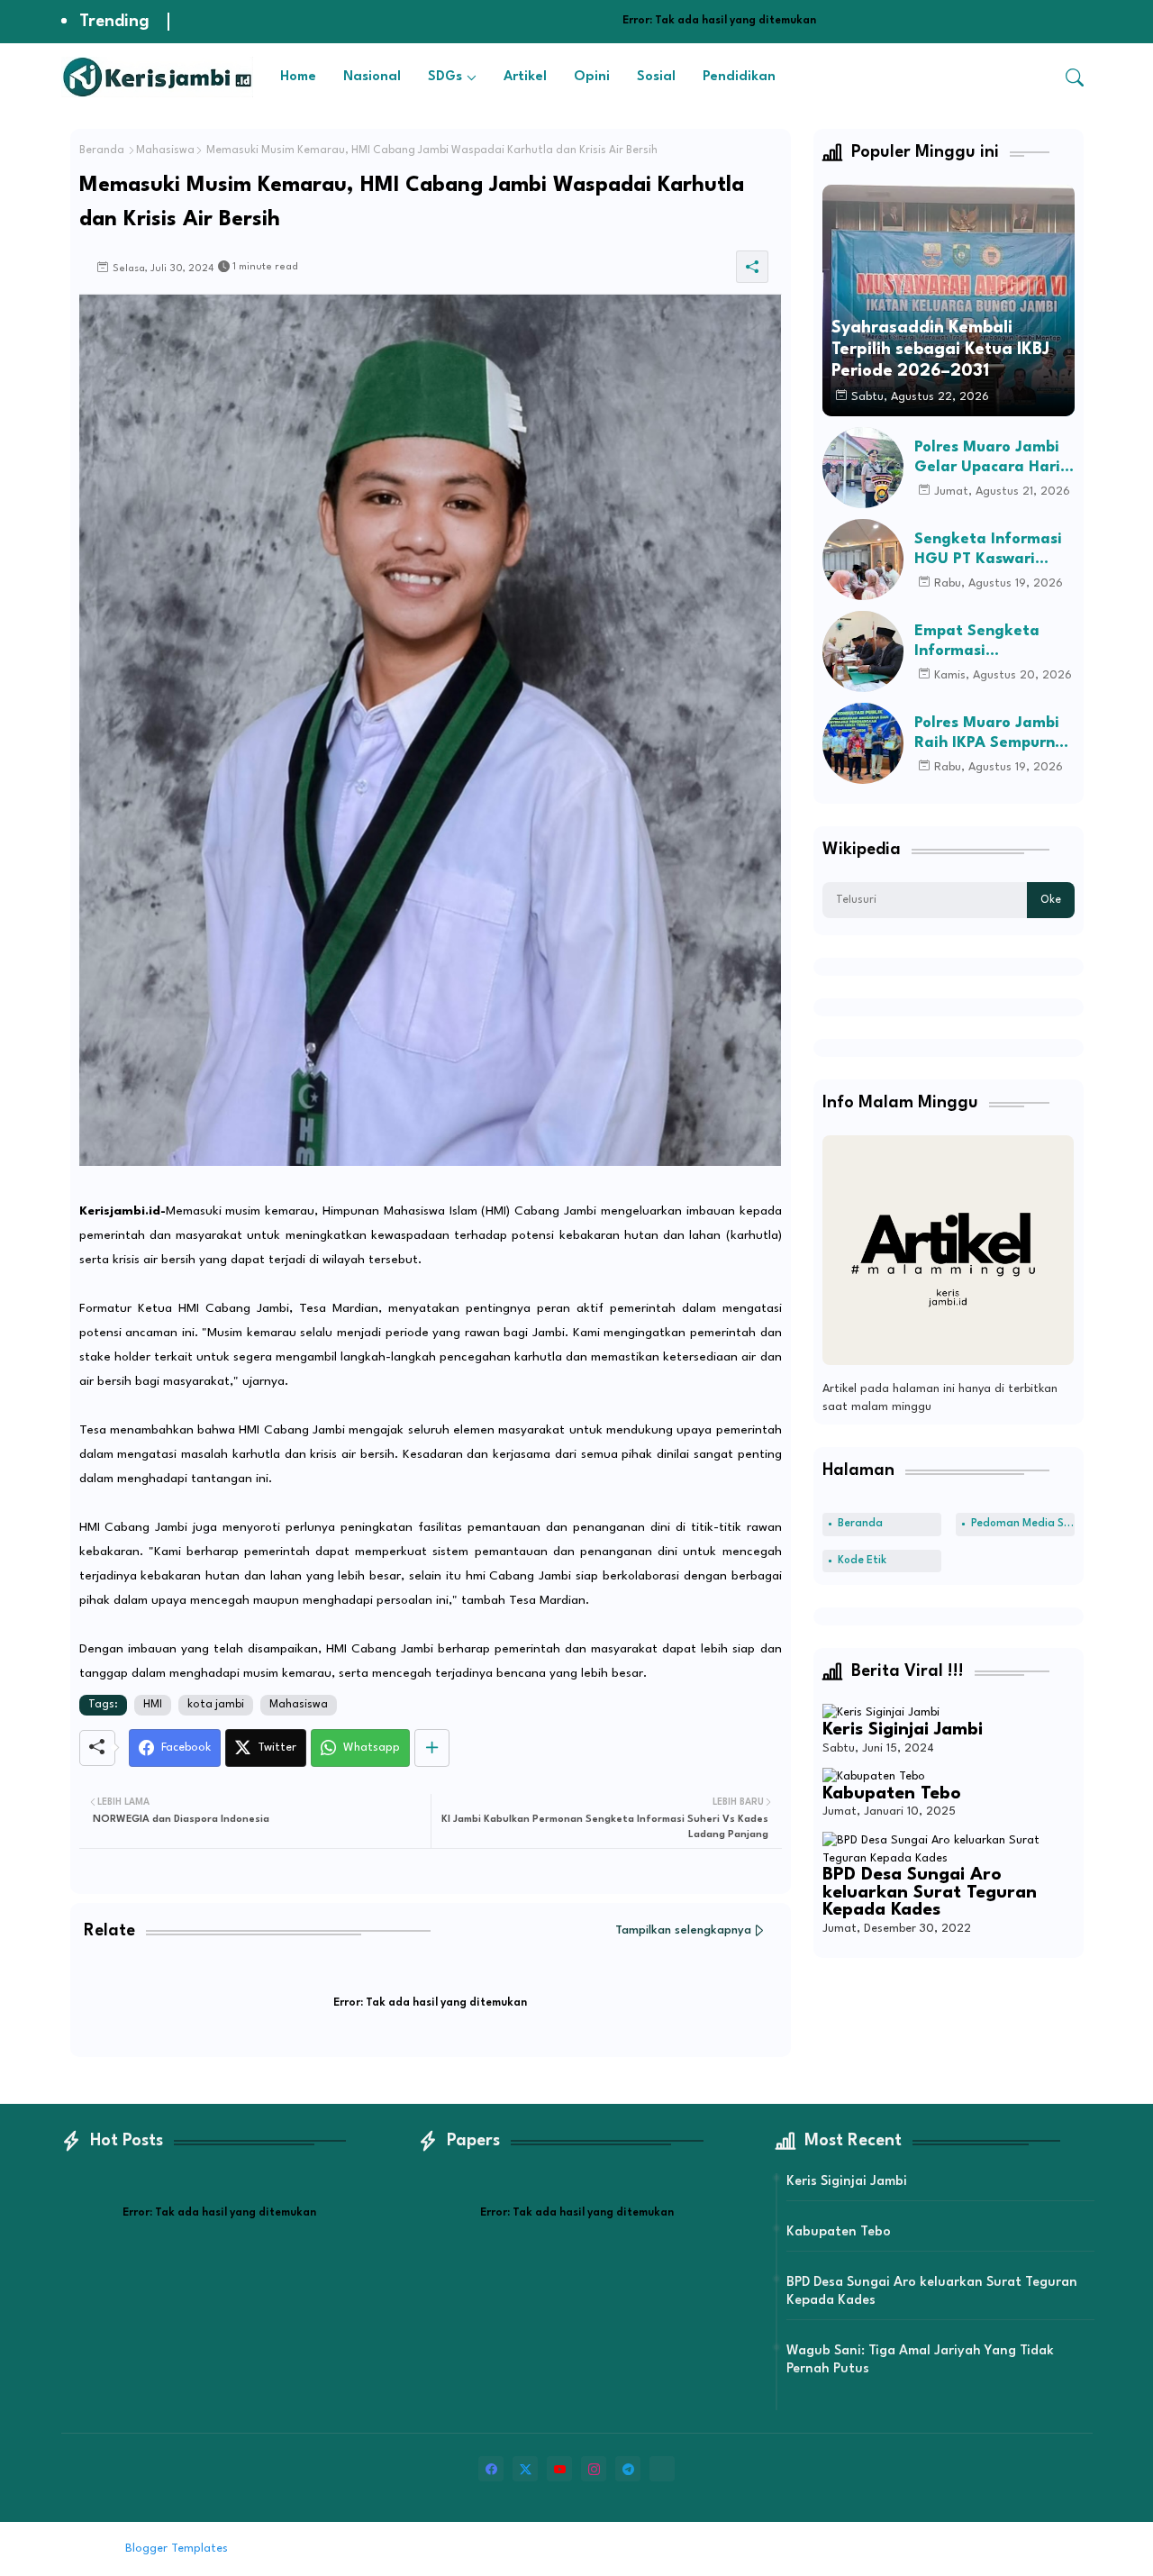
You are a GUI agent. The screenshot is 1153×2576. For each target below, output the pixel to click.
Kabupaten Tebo (892, 1794)
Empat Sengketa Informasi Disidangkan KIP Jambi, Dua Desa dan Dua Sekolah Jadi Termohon (992, 642)
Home (298, 77)
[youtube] (559, 2469)
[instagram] (594, 2469)
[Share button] (432, 1748)
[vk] (662, 2469)
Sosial (656, 77)
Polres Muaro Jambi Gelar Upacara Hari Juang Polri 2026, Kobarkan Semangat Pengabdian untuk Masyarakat (991, 458)
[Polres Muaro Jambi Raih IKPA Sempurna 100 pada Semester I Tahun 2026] (863, 743)
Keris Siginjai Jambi (903, 1730)
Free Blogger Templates (381, 2549)
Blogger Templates (177, 2549)
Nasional (372, 77)
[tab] (298, 77)
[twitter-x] (525, 2469)
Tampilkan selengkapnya (683, 1930)
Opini (592, 77)
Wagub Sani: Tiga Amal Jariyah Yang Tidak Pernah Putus (920, 2360)
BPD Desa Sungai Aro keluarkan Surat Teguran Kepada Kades (930, 1893)
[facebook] (491, 2469)
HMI (153, 1705)
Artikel (525, 77)
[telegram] (628, 2469)
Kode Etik (862, 1561)
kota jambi (216, 1705)
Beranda (102, 150)
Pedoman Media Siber (1023, 1524)
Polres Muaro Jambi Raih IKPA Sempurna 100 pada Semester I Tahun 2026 (990, 734)
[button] (1075, 77)
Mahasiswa (165, 150)
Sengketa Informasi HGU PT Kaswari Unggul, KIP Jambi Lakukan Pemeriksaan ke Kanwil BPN (988, 550)
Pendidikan (739, 77)
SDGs (445, 77)
